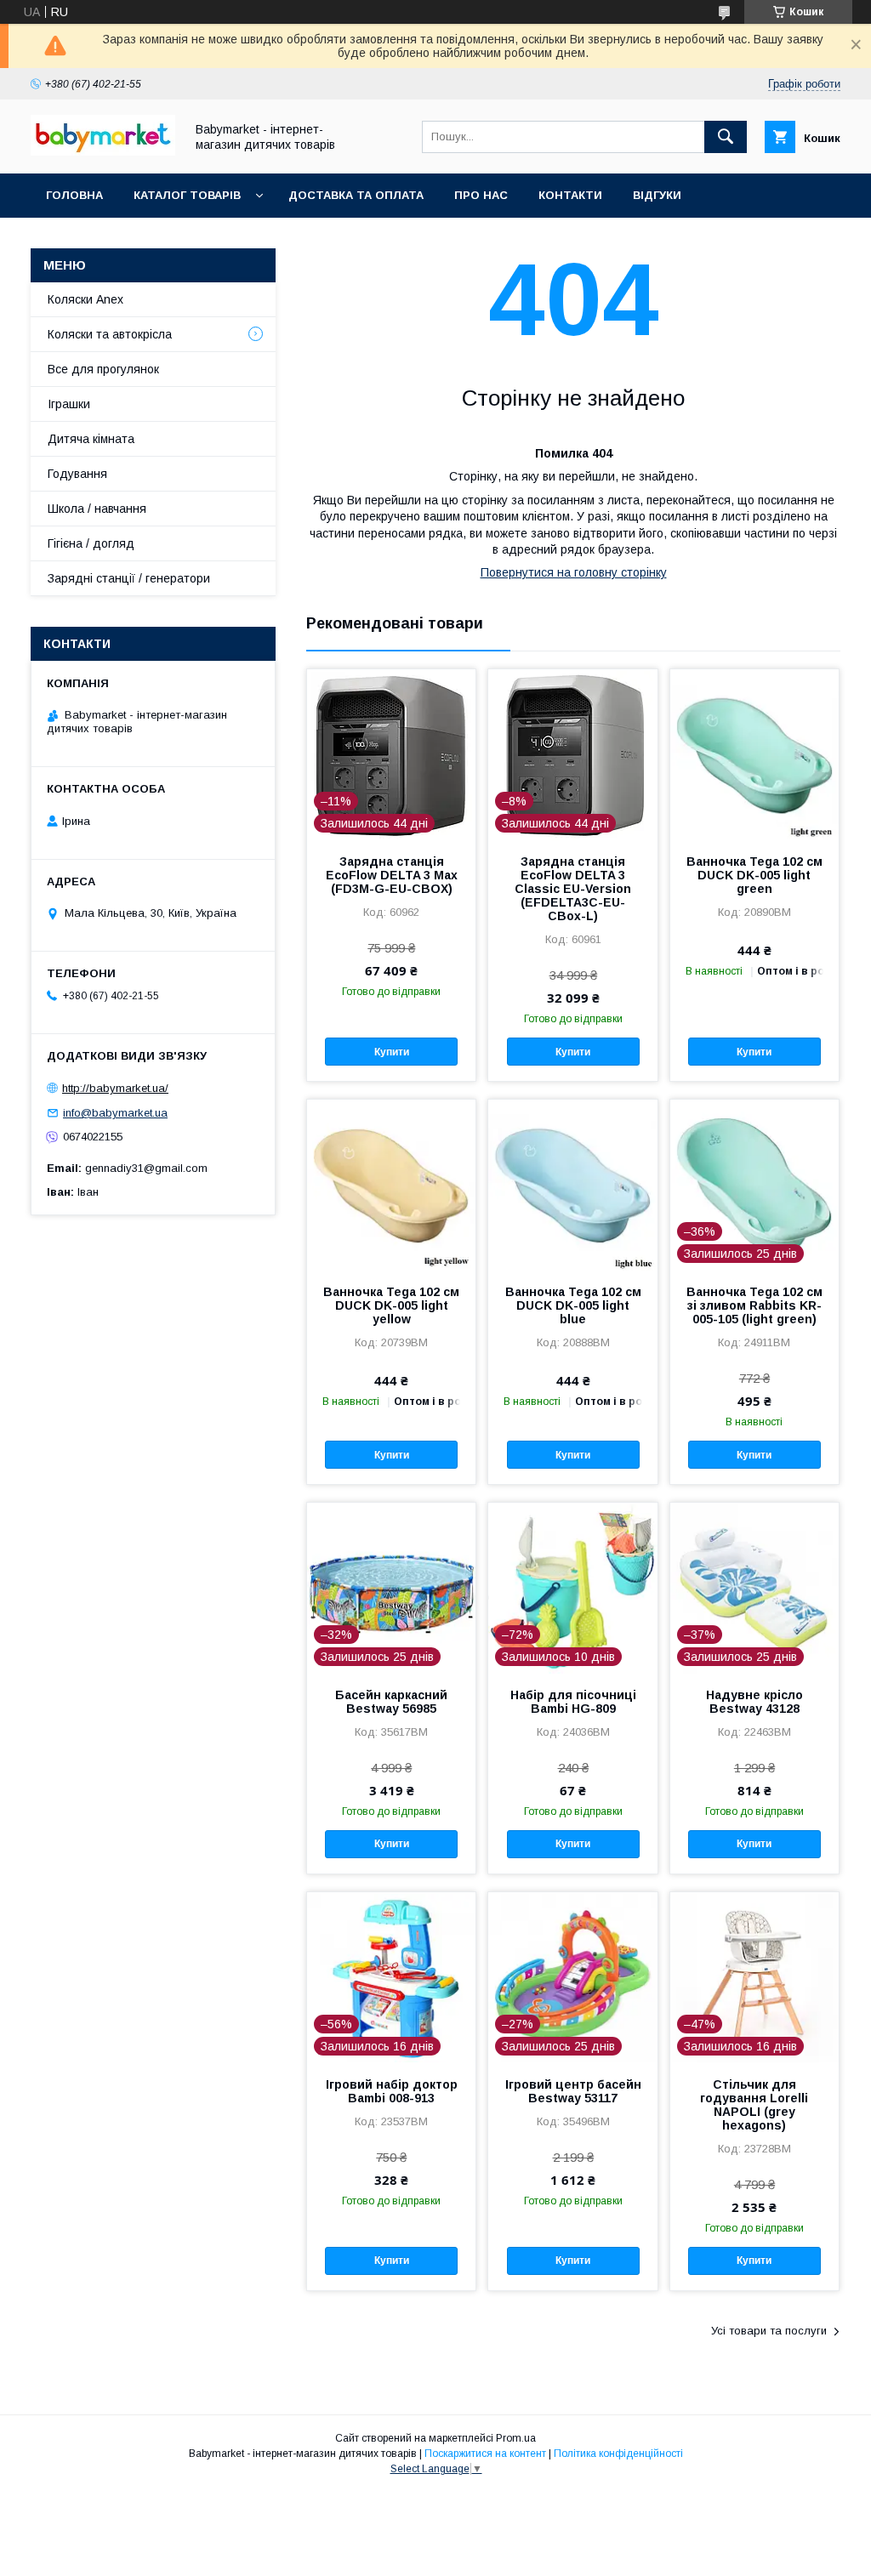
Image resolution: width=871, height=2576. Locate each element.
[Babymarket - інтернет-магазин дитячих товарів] (103, 151)
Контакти (570, 195)
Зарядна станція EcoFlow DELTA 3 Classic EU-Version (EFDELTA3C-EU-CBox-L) (573, 889)
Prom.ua (516, 2438)
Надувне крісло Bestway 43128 (754, 1702)
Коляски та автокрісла (110, 334)
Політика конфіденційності (618, 2454)
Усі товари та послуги (769, 2331)
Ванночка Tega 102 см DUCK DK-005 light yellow (391, 1305)
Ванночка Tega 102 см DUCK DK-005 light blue (573, 1305)
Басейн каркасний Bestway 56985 (391, 1702)
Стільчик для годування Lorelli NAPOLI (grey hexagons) (754, 2105)
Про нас (481, 195)
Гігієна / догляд (91, 543)
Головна (74, 195)
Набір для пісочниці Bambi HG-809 (573, 1702)
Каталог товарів (187, 195)
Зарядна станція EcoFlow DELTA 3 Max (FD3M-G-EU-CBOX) (392, 875)
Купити (392, 1052)
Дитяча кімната (91, 439)
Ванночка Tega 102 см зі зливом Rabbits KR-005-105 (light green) (754, 1305)
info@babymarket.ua (115, 1113)
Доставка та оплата (356, 195)
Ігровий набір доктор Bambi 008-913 (392, 2091)
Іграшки (69, 404)
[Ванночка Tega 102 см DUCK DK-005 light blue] (572, 1185)
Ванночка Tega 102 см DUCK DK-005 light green (754, 875)
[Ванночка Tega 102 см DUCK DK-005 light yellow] (391, 1185)
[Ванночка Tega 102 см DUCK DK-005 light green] (754, 754)
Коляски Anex (85, 299)
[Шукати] (726, 137)
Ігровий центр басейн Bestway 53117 (573, 2091)
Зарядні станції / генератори (129, 578)
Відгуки (657, 195)
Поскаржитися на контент (485, 2454)
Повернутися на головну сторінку (574, 572)
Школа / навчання (97, 509)
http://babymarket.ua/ (115, 1088)
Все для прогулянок (103, 369)
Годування (77, 474)
